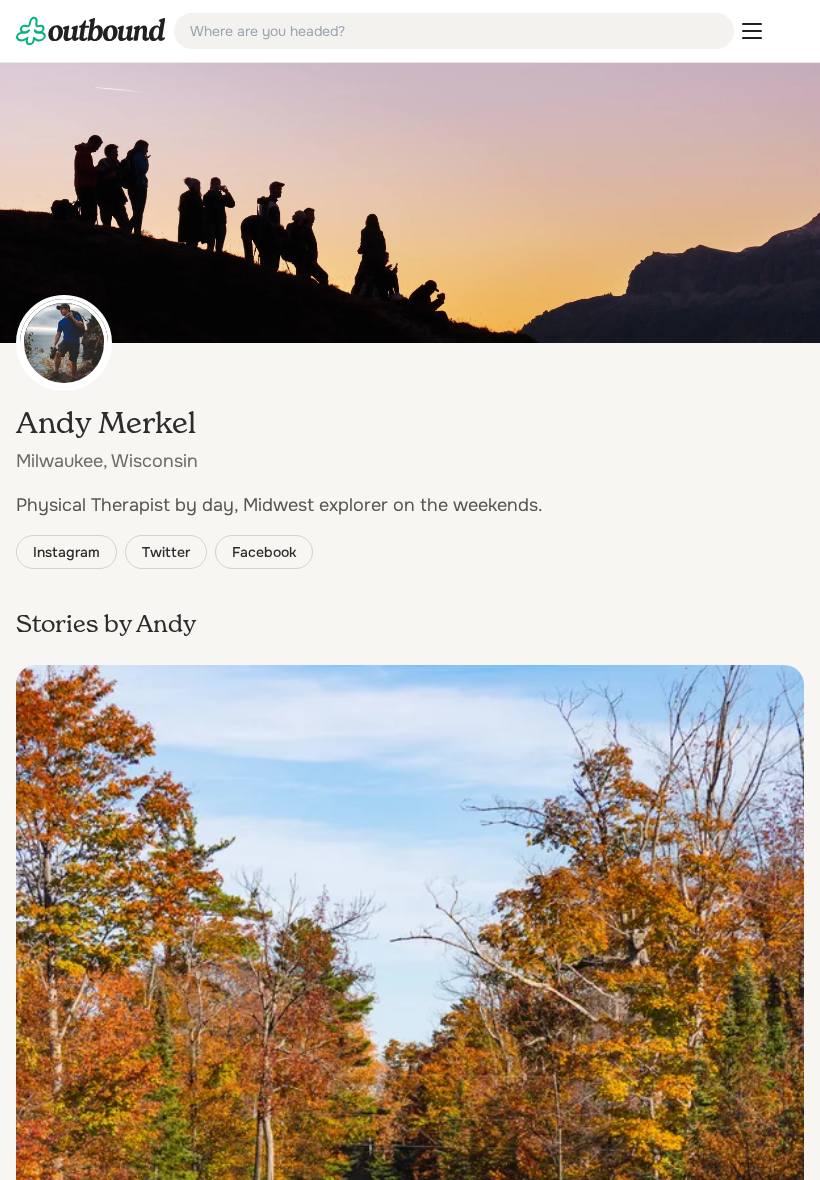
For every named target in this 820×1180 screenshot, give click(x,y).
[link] (91, 31)
